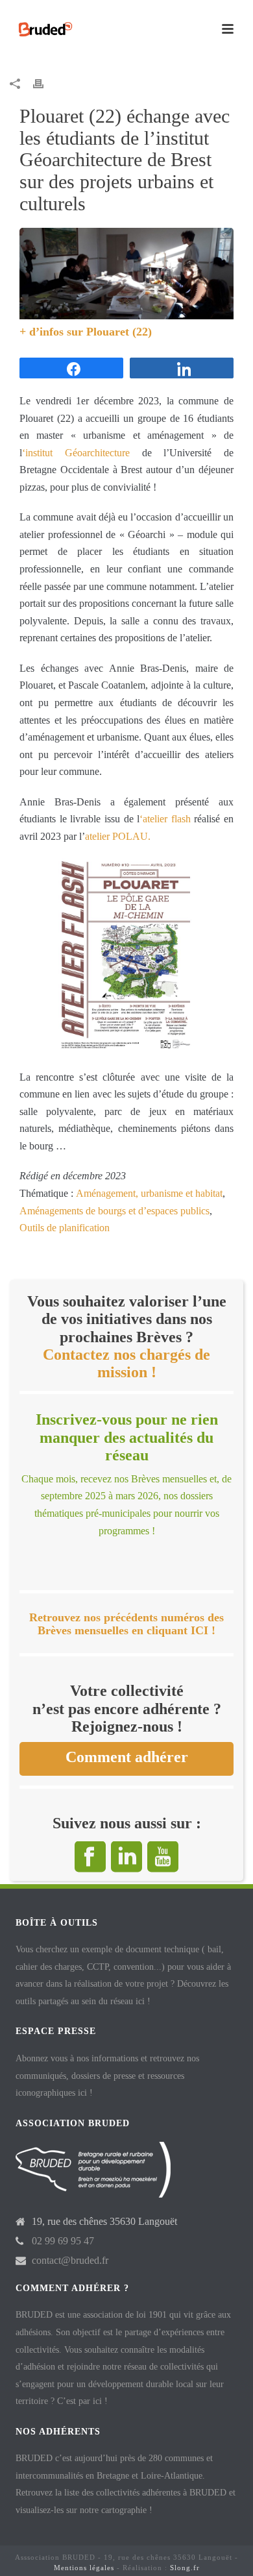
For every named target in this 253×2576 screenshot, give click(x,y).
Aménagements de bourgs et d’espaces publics (114, 1211)
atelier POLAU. (118, 836)
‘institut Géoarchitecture (76, 453)
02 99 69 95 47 (63, 2241)
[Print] (45, 83)
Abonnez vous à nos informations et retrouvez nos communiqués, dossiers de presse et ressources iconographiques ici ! (107, 2076)
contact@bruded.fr (70, 2260)
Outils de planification (65, 1228)
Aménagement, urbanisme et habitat (149, 1193)
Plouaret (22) (119, 332)
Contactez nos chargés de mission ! (126, 1363)
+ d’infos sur (53, 332)
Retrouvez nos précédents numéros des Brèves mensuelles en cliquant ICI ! (126, 1624)
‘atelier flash (165, 819)
